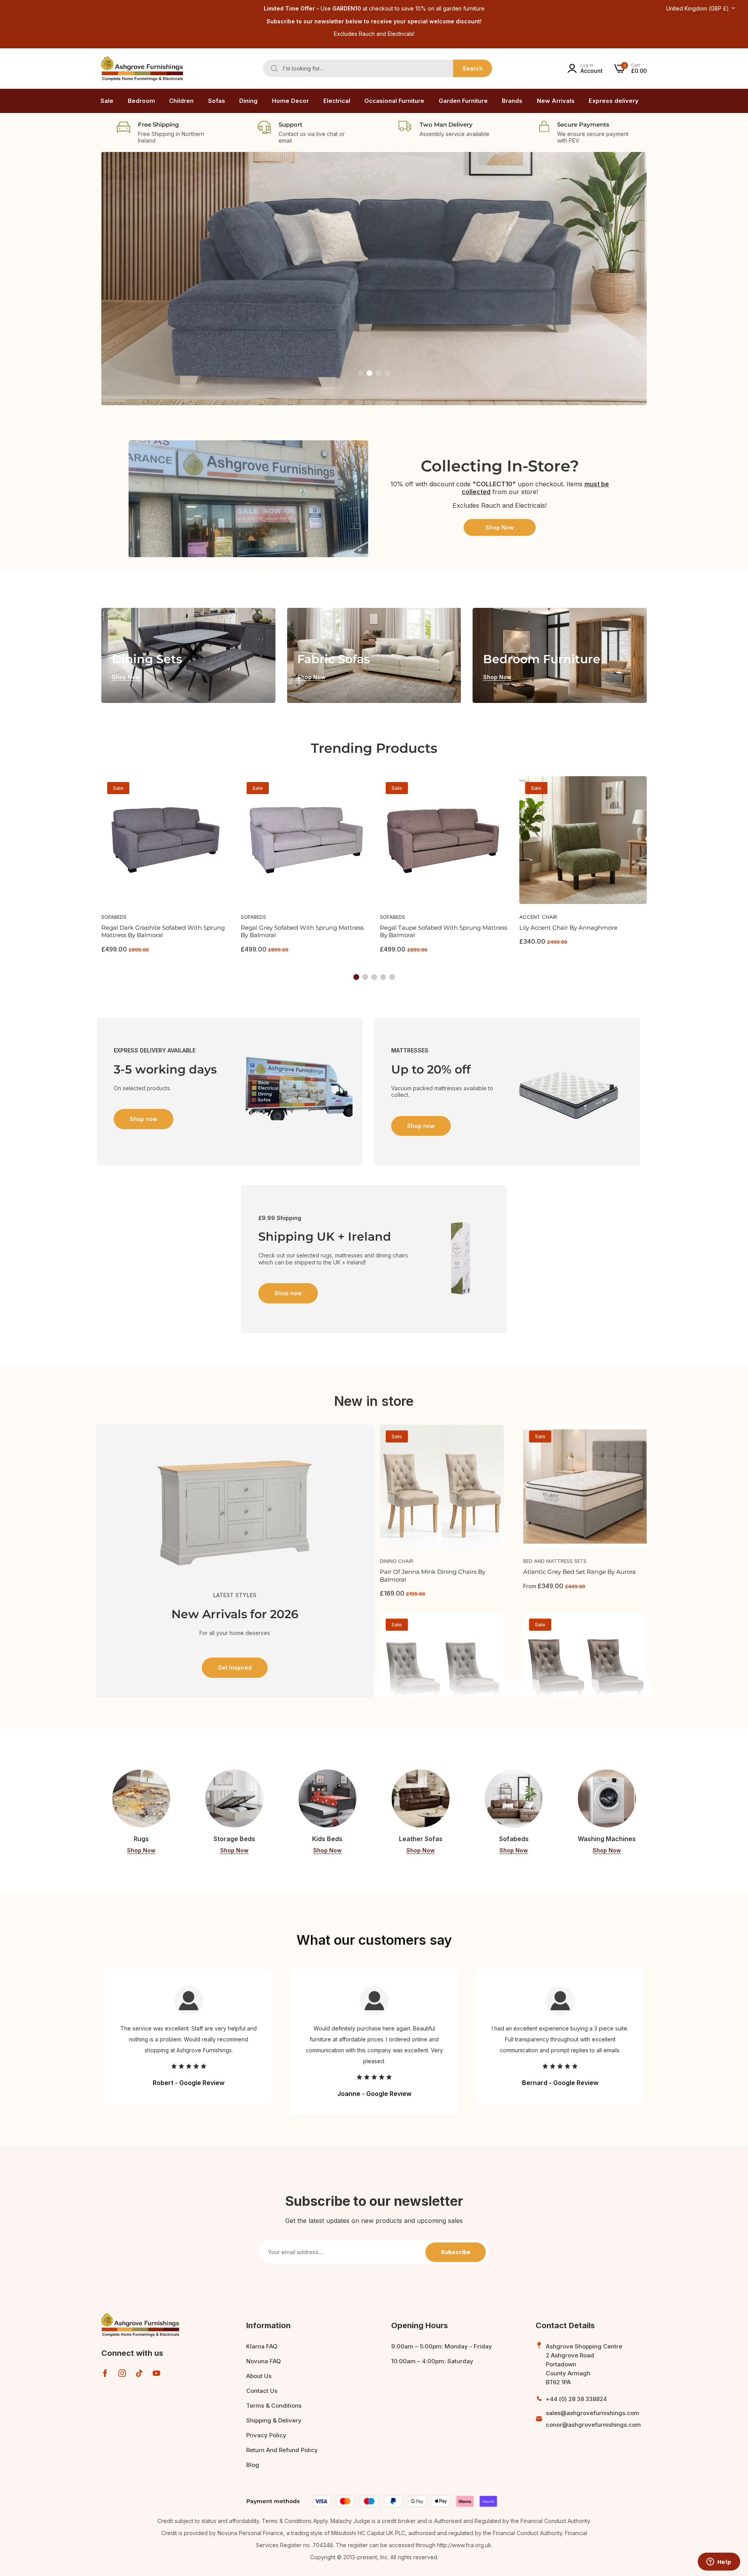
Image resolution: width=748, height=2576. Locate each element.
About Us (259, 2376)
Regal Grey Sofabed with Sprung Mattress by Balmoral (302, 931)
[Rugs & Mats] (141, 1798)
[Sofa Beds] (514, 1798)
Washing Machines (607, 1839)
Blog (253, 2465)
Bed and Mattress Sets (555, 1561)
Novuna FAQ (264, 2361)
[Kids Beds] (327, 1798)
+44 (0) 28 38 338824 (576, 2399)
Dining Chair (397, 1561)
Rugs (141, 1839)
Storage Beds (234, 1839)
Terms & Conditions (274, 2406)
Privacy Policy (266, 2435)
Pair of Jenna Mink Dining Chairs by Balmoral (433, 1576)
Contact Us (262, 2391)
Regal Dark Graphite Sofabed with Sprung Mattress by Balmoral (163, 931)
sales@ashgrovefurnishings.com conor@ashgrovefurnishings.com (593, 2419)
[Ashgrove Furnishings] (142, 69)
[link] (141, 101)
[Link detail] (188, 655)
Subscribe (456, 2252)
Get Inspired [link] (235, 1668)
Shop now (159, 313)
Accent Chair (538, 917)
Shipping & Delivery (274, 2420)
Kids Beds (327, 1839)
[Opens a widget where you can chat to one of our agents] (719, 2562)
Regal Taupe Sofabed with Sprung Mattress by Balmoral (444, 931)
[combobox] (378, 68)
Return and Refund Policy (282, 2450)
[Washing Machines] (607, 1798)
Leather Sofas (421, 1839)
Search (473, 68)
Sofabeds (114, 917)
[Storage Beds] (234, 1798)
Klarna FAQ (262, 2346)
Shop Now (500, 527)
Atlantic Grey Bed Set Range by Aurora (580, 1572)
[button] (361, 373)
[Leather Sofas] (421, 1798)
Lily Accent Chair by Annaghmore (568, 928)
